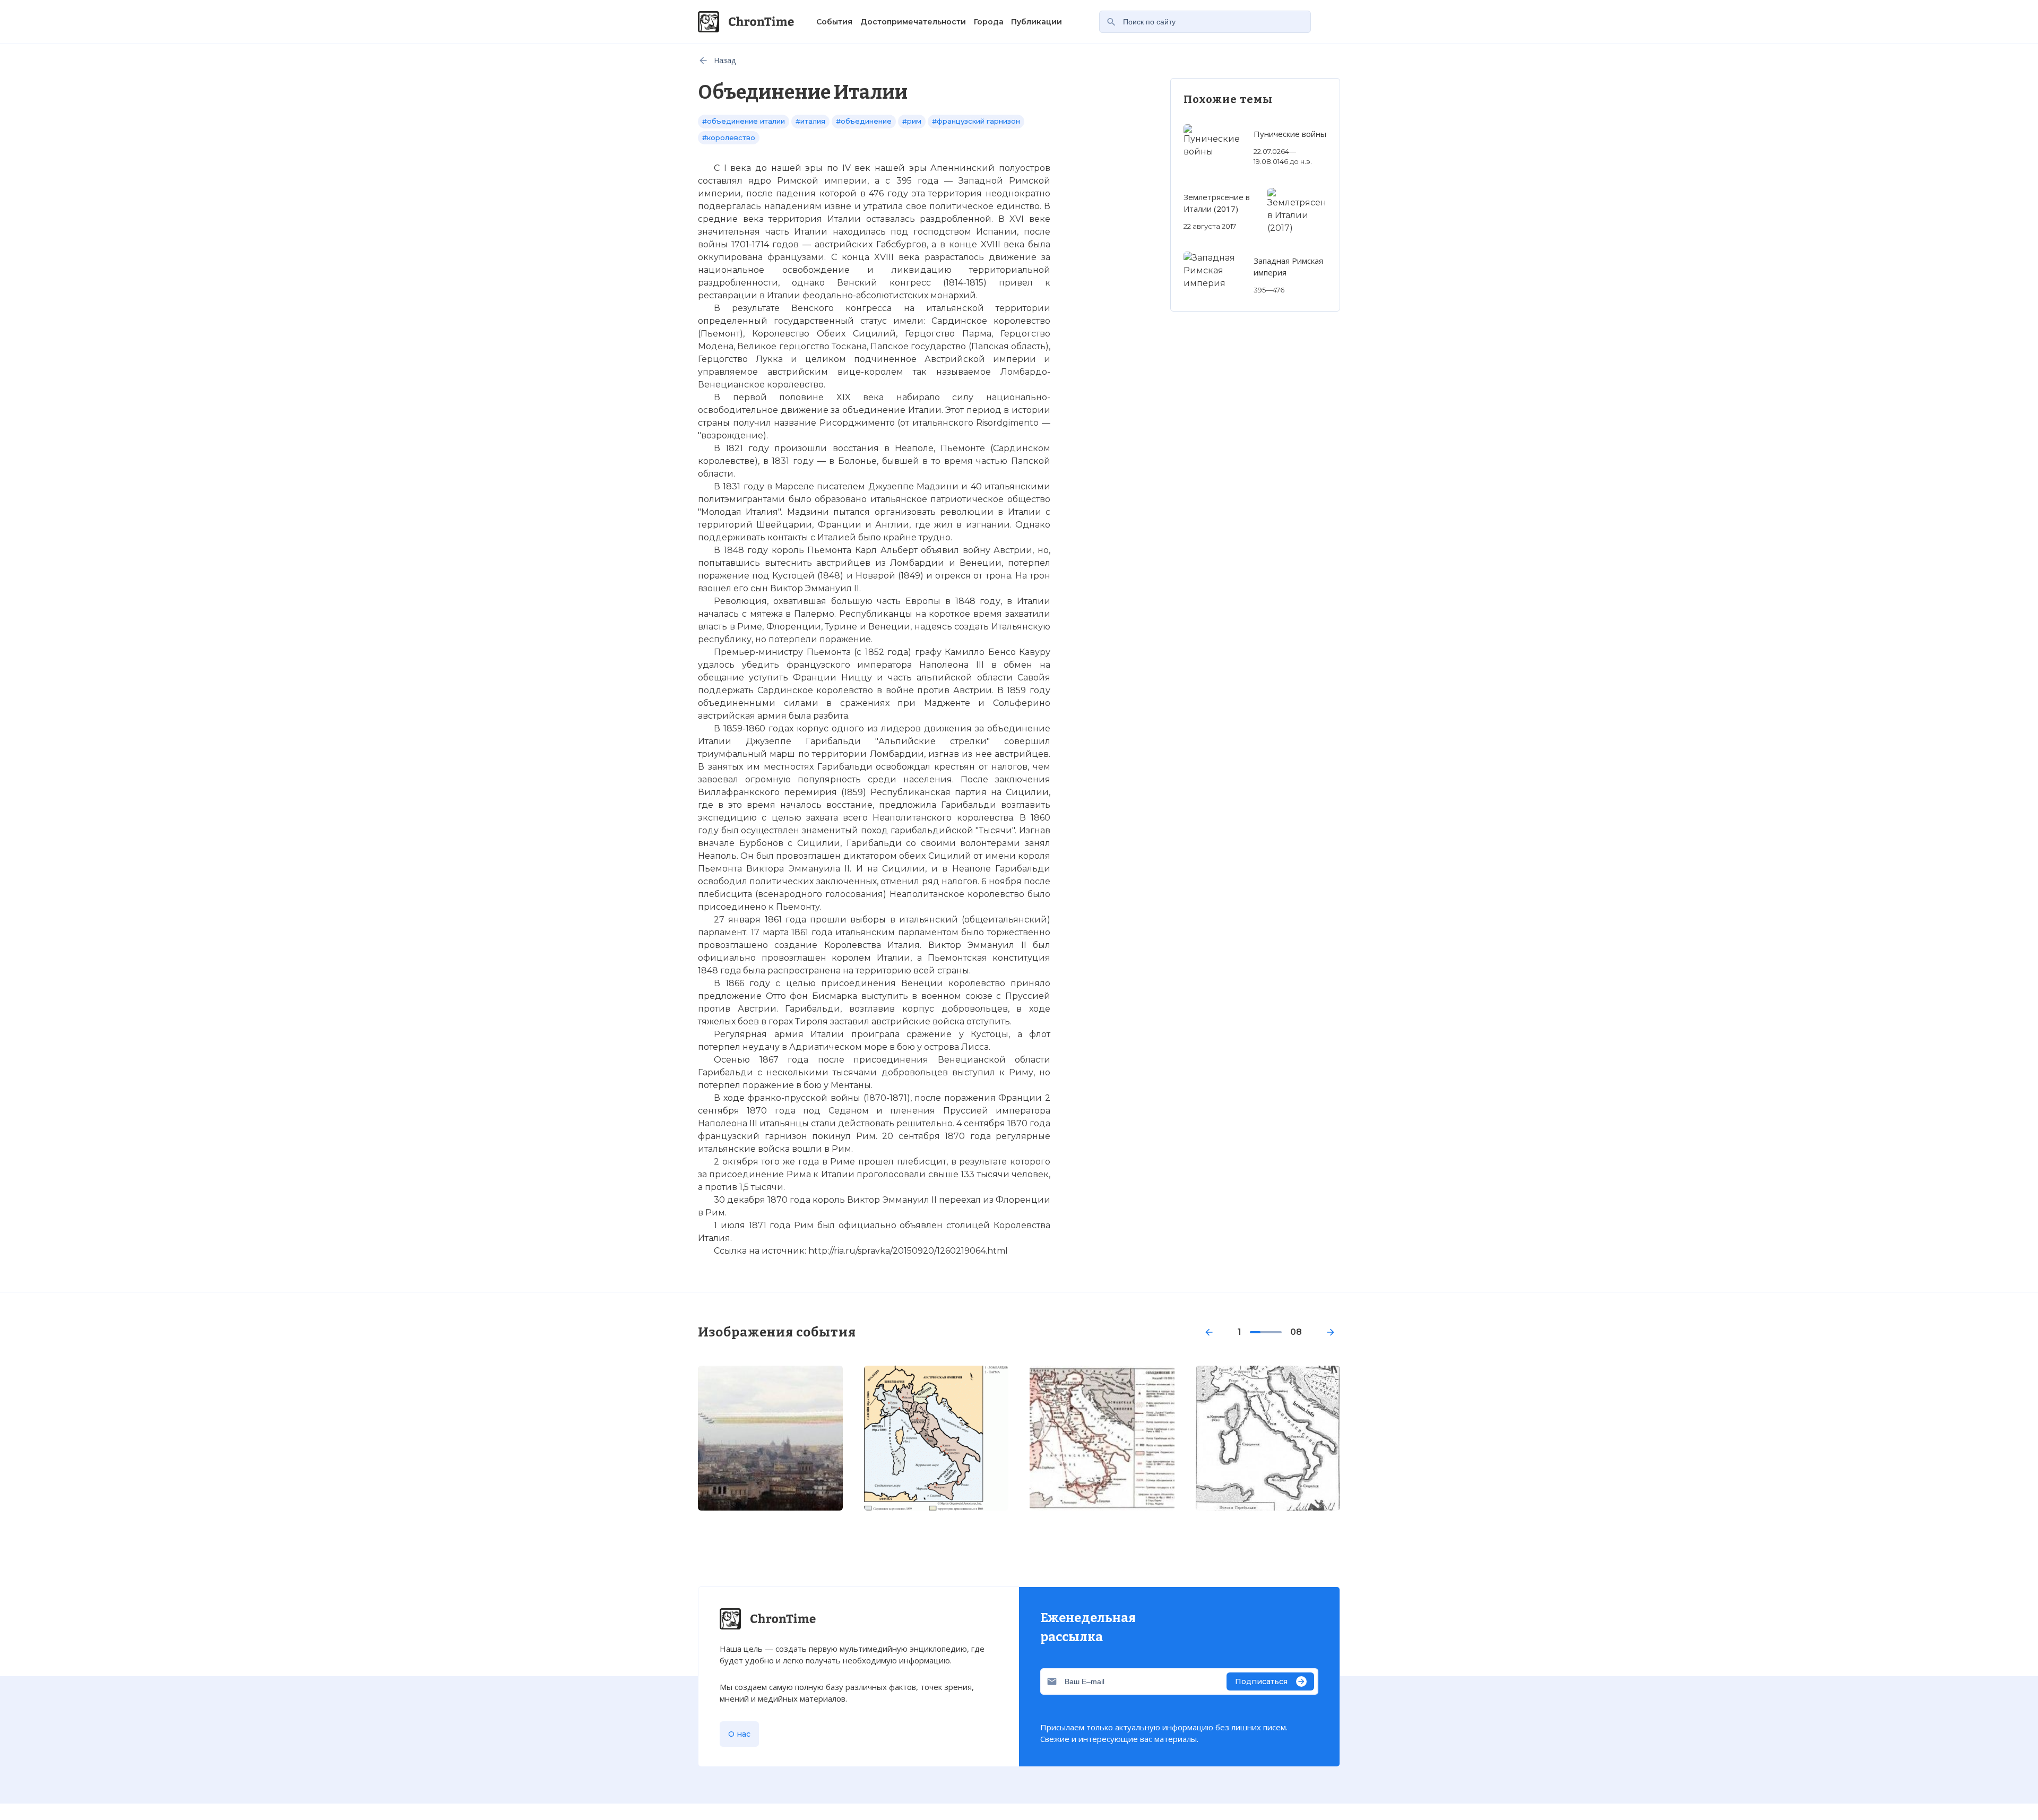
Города (989, 22)
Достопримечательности (913, 22)
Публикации (1037, 22)
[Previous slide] (1209, 1332)
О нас (739, 1734)
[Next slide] (1331, 1332)
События (834, 22)
